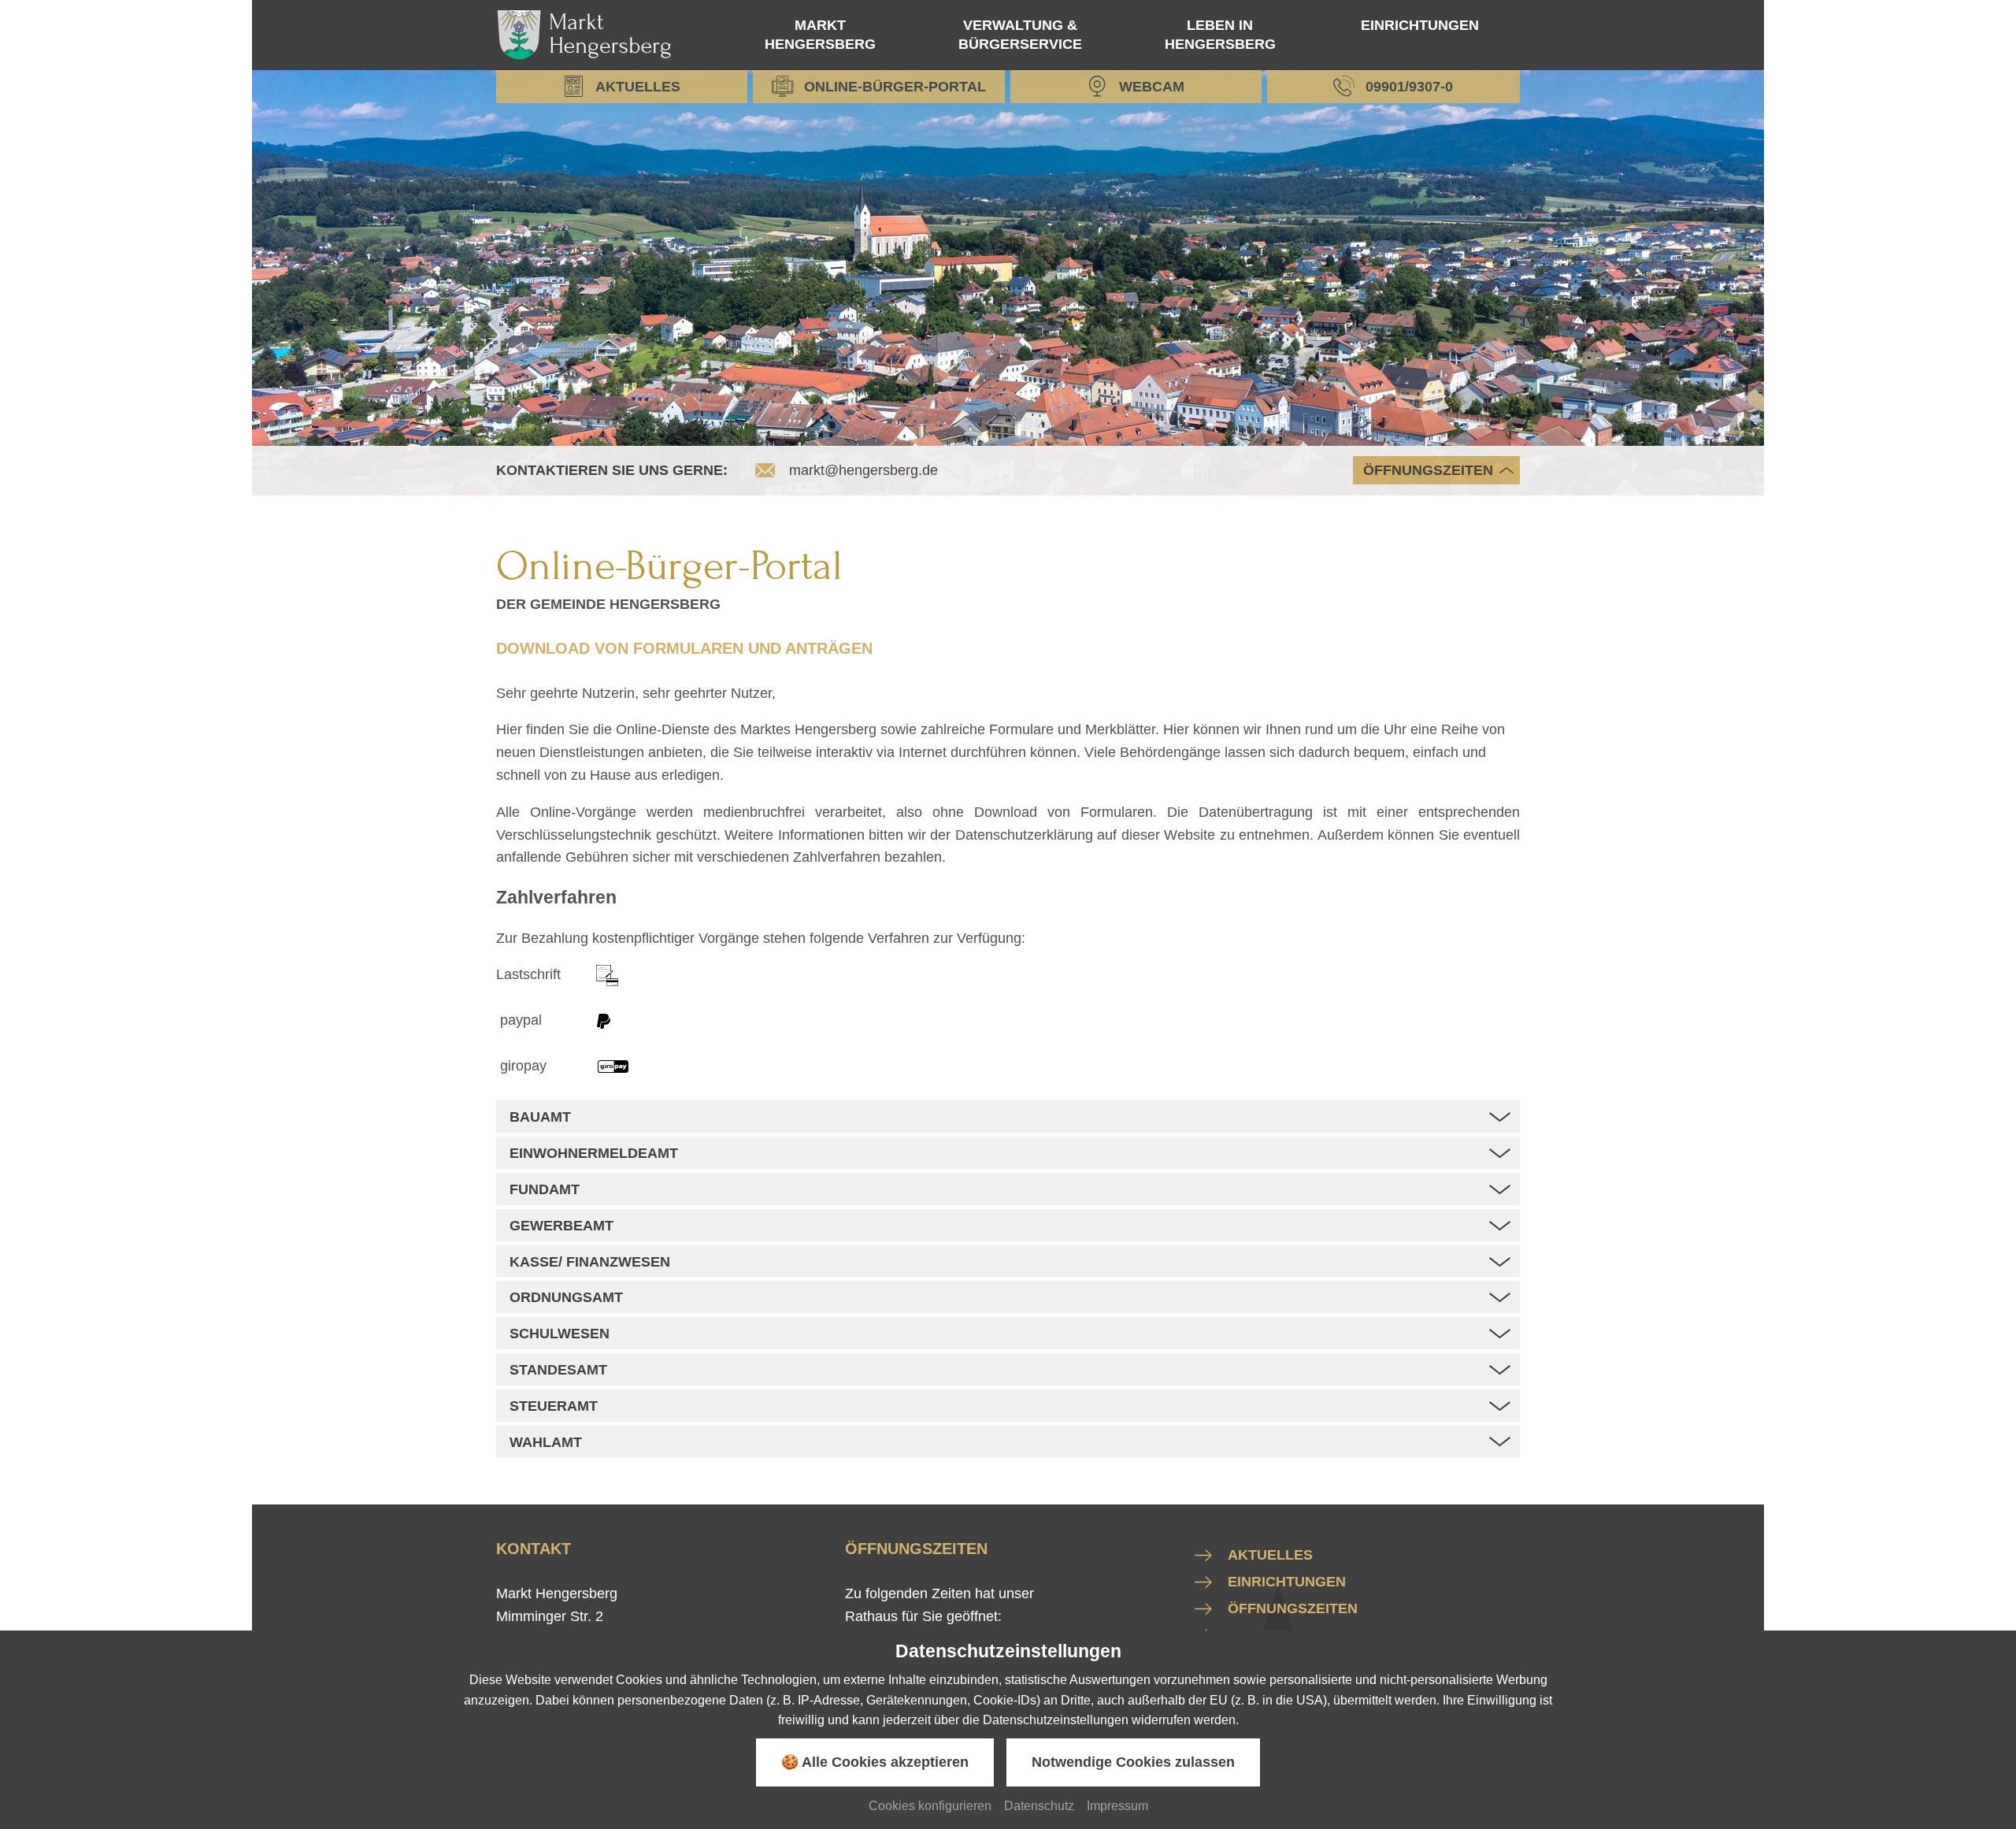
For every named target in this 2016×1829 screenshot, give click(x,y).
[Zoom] (1008, 283)
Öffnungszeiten (1428, 470)
